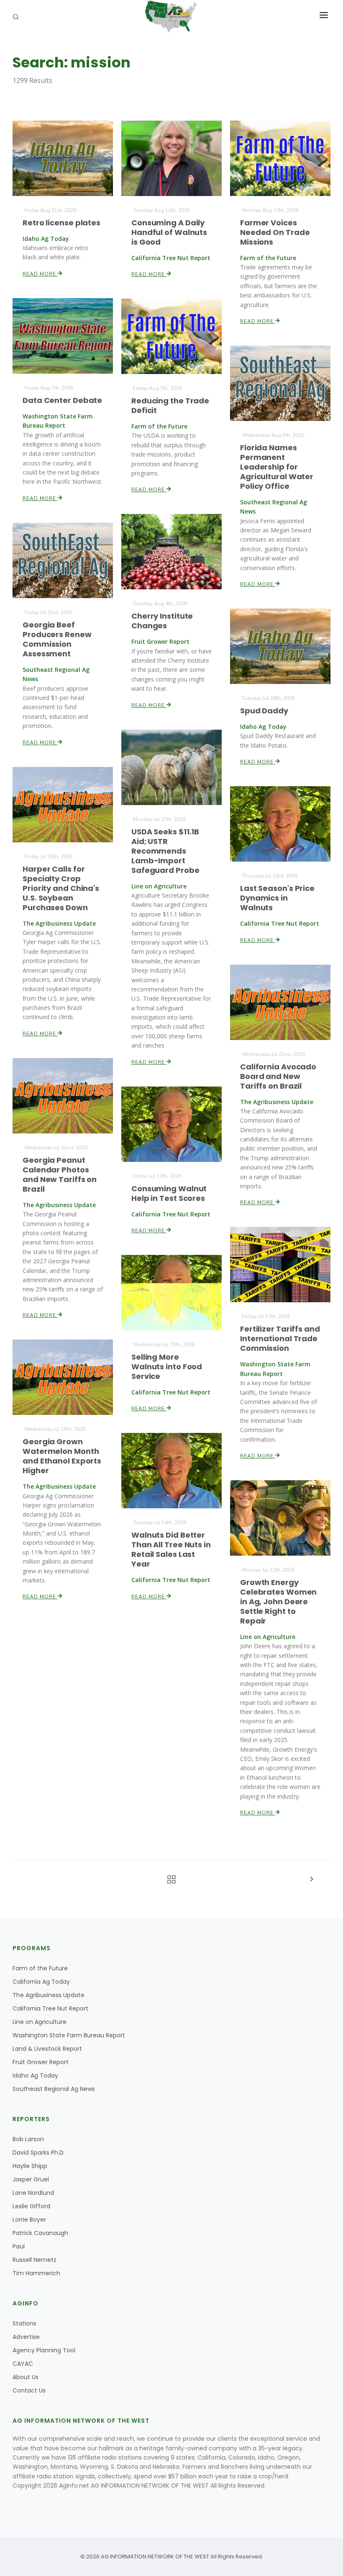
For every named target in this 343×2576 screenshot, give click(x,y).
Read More (40, 274)
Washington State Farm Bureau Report (69, 2035)
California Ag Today (41, 1982)
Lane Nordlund (33, 2193)
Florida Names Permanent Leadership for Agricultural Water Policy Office (277, 467)
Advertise (26, 2337)
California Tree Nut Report (50, 2008)
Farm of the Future (40, 1968)
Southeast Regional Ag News (54, 2089)
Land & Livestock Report (47, 2049)
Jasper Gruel (31, 2179)
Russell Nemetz (35, 2260)
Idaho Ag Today (35, 2075)
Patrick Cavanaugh (40, 2233)
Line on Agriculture (40, 2022)
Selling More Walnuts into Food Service (167, 1367)
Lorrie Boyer (29, 2220)
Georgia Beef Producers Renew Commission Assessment (57, 639)
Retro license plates (61, 223)
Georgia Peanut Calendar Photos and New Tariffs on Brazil (60, 1174)
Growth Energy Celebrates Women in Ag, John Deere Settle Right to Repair (278, 1602)
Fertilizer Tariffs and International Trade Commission (280, 1338)
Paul (19, 2246)
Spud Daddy (264, 711)
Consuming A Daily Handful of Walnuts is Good (169, 232)
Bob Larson (28, 2139)
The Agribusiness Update (49, 1995)
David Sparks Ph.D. (39, 2153)
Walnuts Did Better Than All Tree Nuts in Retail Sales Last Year (171, 1549)
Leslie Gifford (31, 2206)
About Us (26, 2377)
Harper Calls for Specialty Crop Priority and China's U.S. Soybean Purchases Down (61, 888)
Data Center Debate (62, 400)
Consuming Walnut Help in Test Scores (169, 1193)
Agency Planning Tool (44, 2350)
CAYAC (23, 2364)
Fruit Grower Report (41, 2062)
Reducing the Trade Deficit (170, 405)
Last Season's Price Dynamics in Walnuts (277, 898)
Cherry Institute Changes (162, 621)
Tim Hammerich (36, 2273)
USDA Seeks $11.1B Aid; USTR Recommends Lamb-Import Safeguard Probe (165, 851)
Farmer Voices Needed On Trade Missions (275, 232)
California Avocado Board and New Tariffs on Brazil (278, 1076)
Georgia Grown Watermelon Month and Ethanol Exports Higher (62, 1456)
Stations (24, 2323)
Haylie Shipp (30, 2166)
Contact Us (29, 2390)
